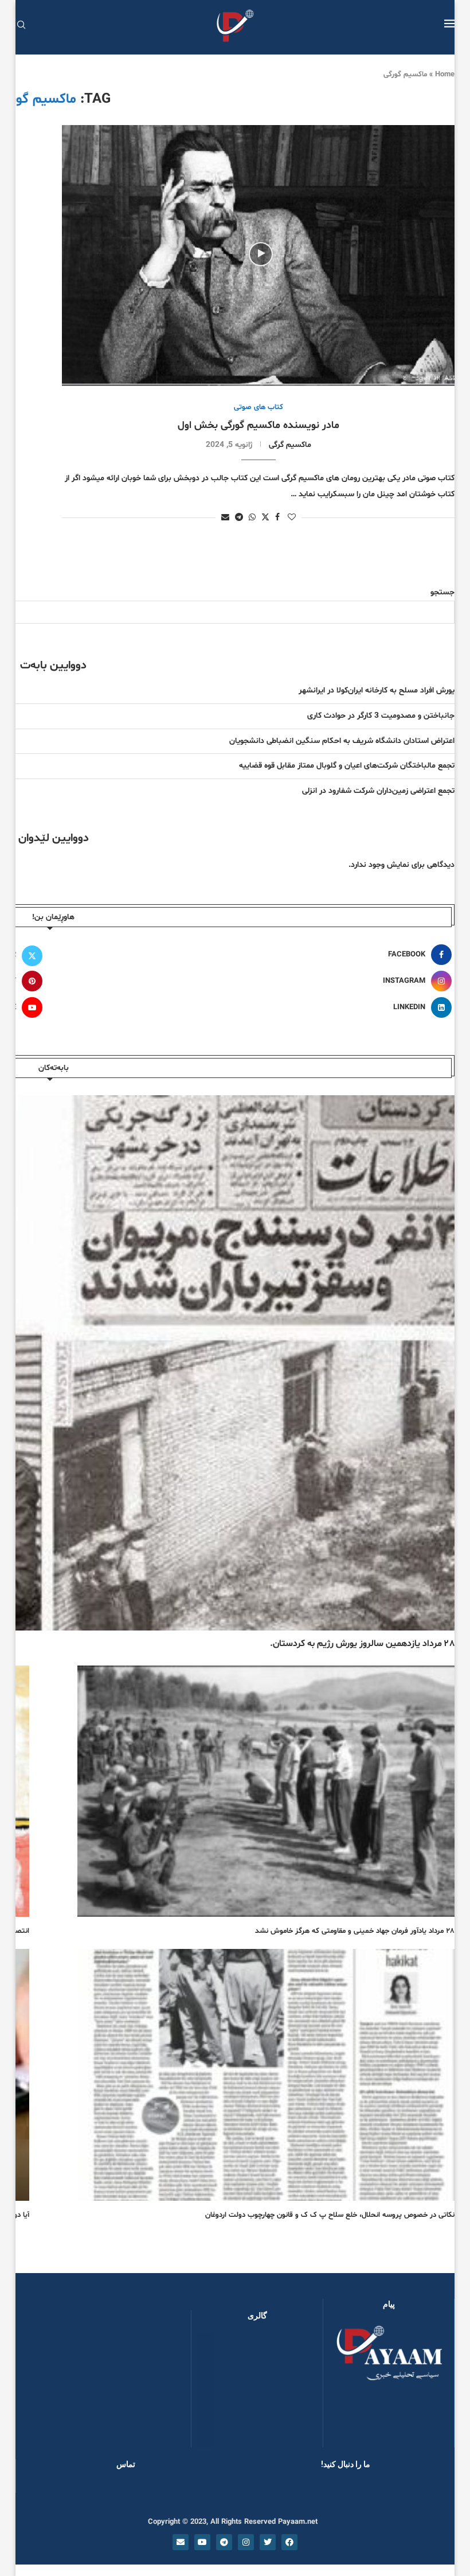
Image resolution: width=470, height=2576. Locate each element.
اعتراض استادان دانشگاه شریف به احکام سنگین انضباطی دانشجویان (342, 741)
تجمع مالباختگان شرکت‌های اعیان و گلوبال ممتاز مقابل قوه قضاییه (347, 766)
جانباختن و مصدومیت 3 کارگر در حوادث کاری (381, 716)
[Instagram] (246, 2542)
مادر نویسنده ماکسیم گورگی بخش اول (258, 425)
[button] (218, 2390)
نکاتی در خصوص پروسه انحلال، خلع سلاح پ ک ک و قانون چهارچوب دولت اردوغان (330, 2215)
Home (445, 75)
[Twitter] (268, 2542)
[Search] (21, 26)
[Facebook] (289, 2542)
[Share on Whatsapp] (252, 518)
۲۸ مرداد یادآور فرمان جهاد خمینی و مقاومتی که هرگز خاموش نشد (355, 1931)
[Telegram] (224, 2542)
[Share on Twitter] (265, 517)
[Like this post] (292, 518)
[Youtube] (202, 2542)
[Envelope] (181, 2542)
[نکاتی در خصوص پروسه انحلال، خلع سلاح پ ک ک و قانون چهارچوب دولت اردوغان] (266, 2075)
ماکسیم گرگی (290, 445)
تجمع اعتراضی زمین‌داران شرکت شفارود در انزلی (378, 791)
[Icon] (261, 254)
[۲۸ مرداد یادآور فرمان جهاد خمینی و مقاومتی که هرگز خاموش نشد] (266, 1791)
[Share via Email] (225, 518)
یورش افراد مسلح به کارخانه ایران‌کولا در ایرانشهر (377, 690)
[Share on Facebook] (277, 518)
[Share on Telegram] (239, 518)
